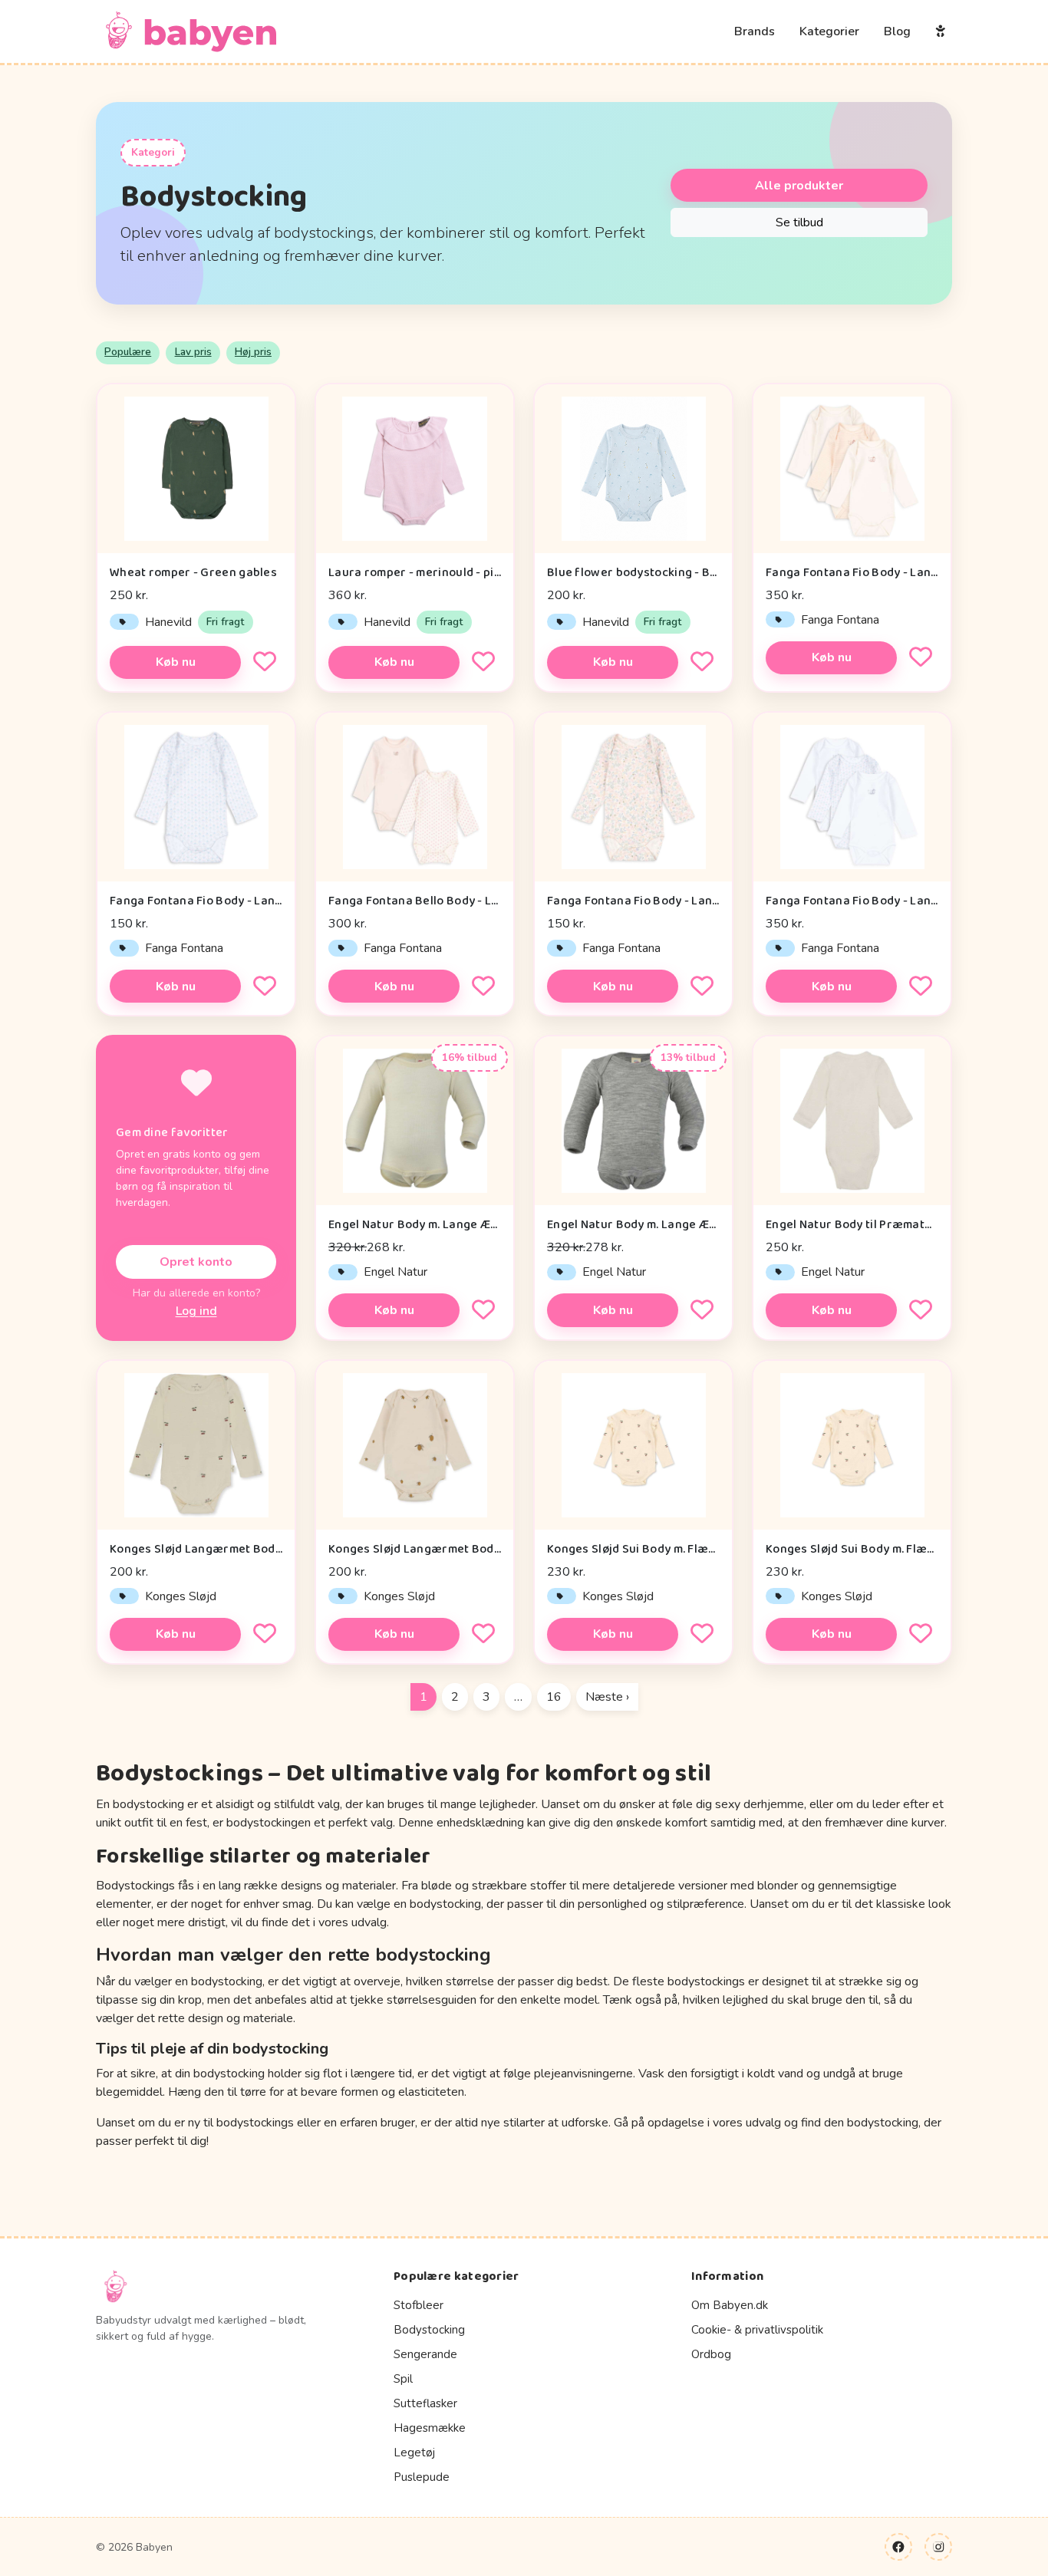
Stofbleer (419, 2305)
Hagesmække (430, 2428)
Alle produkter (799, 186)
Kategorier (829, 31)
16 (554, 1697)
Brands (755, 31)
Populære (128, 352)
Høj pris (253, 352)
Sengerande (425, 2354)
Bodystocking (429, 2330)
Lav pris (193, 352)
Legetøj (414, 2452)
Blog (897, 31)
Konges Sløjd (181, 1596)
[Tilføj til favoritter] (265, 662)
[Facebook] (898, 2547)
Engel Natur (395, 1272)
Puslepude (422, 2477)
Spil (403, 2379)
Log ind (196, 1311)
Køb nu (176, 662)
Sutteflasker (425, 2403)
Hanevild (168, 622)
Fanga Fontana (840, 620)
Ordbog (711, 2354)
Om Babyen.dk (730, 2305)
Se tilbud (799, 222)
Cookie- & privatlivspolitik (757, 2330)
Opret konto (196, 1262)
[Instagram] (938, 2547)
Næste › (607, 1697)
